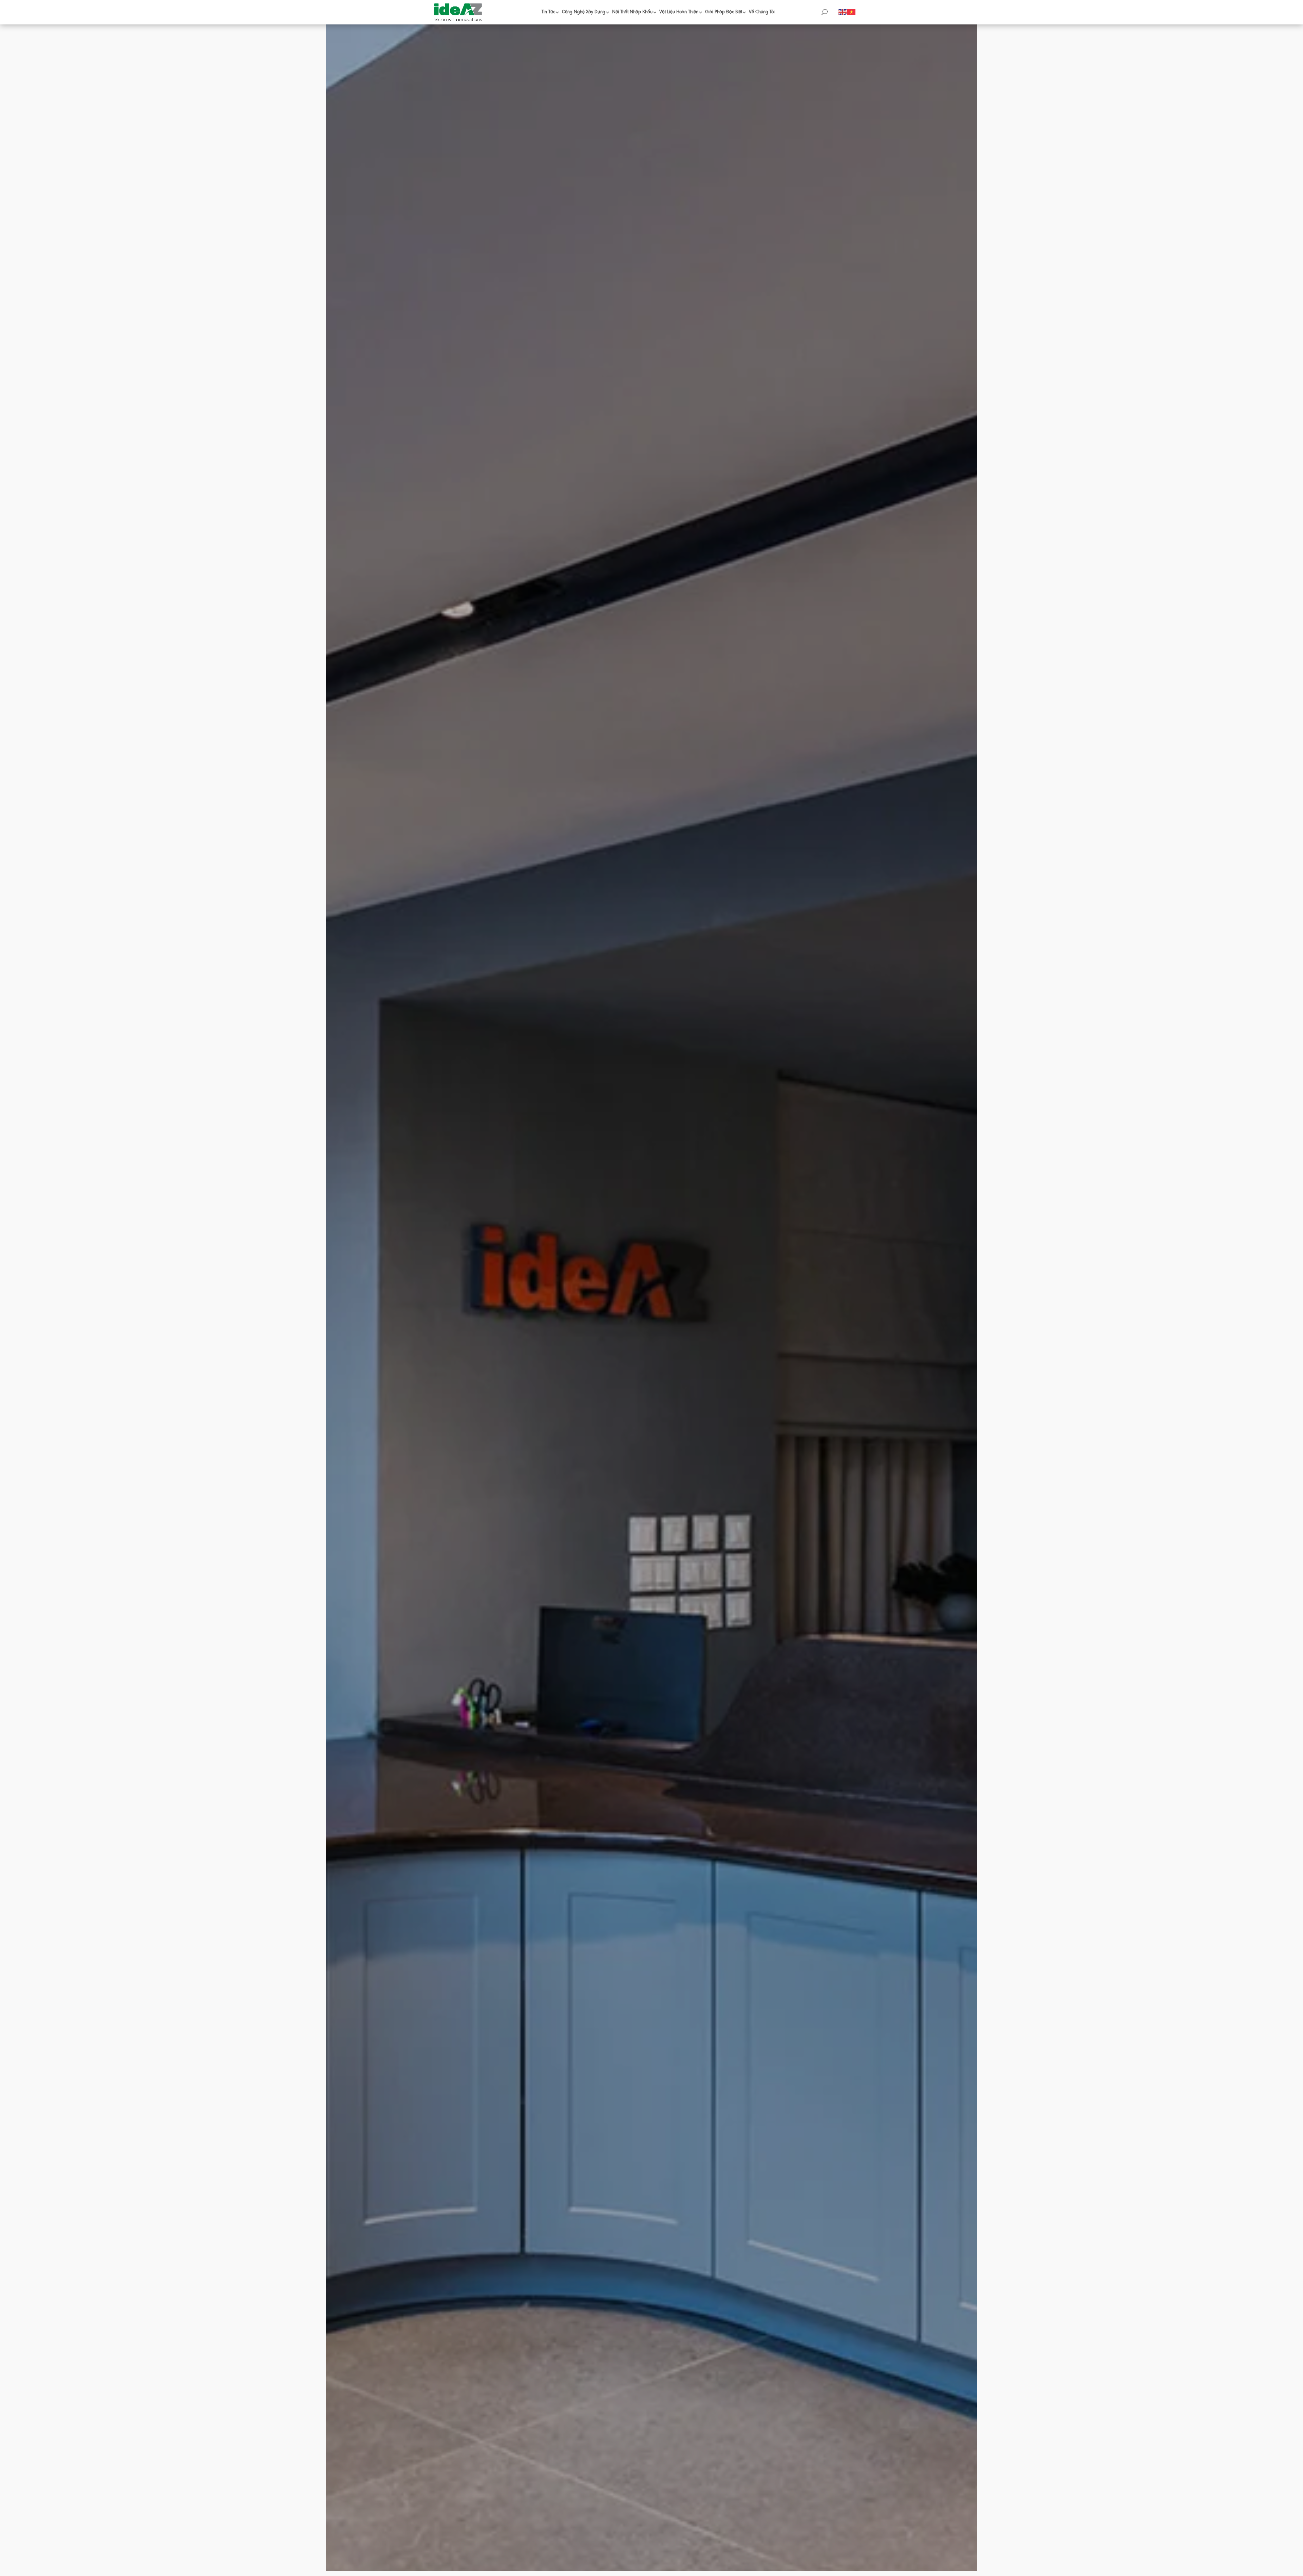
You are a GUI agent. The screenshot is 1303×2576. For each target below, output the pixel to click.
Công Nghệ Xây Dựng (584, 12)
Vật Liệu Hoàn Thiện (679, 12)
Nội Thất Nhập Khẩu (632, 12)
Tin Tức (548, 12)
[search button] (824, 12)
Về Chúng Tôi (762, 12)
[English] (843, 12)
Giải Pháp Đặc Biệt (724, 12)
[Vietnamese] (852, 12)
